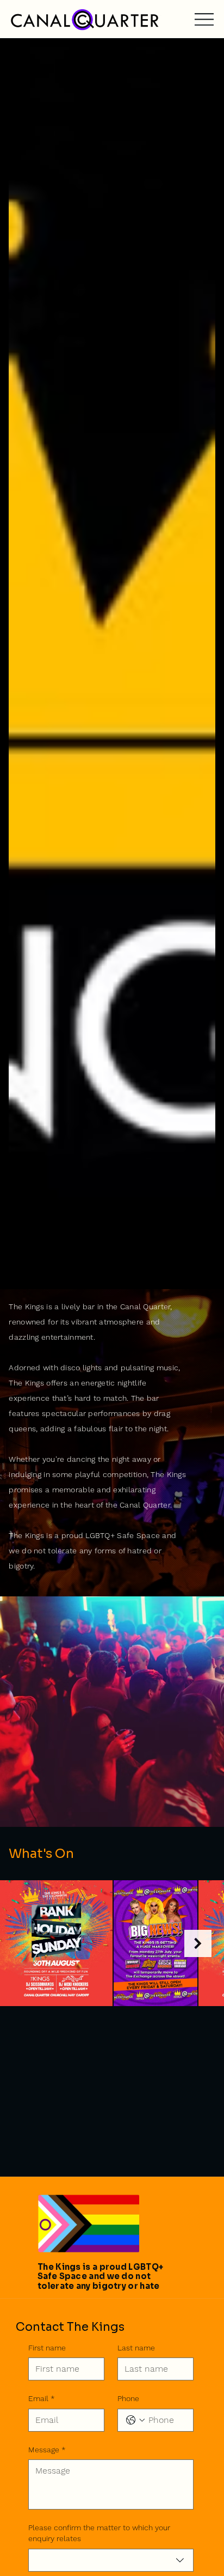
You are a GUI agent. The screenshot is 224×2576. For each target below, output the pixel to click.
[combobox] (111, 2560)
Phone (128, 2398)
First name (47, 2348)
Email (42, 2398)
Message (47, 2450)
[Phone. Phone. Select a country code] (135, 2420)
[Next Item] (198, 1943)
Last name (136, 2348)
